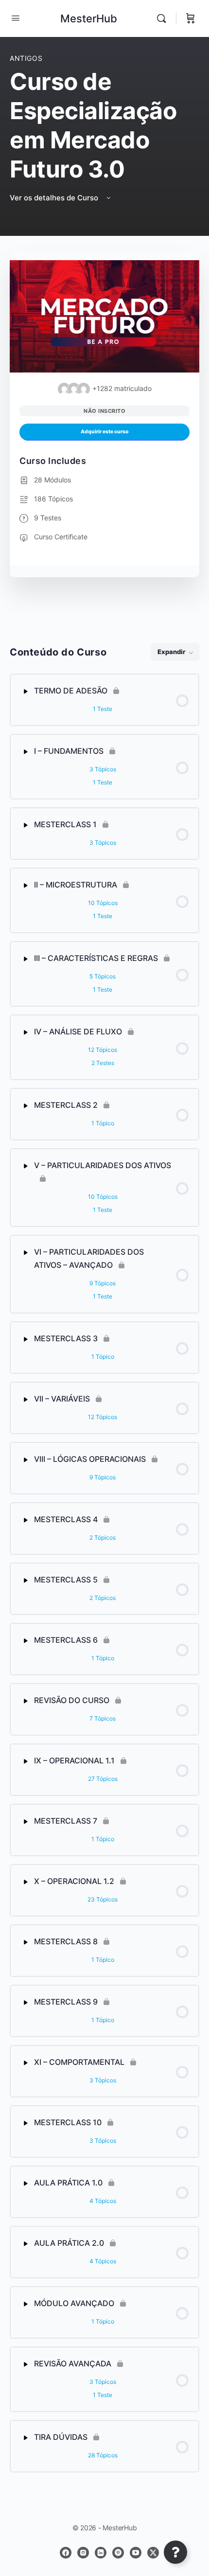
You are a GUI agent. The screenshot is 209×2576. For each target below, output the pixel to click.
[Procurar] (164, 18)
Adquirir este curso (105, 432)
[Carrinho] (191, 18)
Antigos (26, 58)
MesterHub (89, 18)
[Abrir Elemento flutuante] (175, 2552)
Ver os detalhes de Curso (55, 198)
